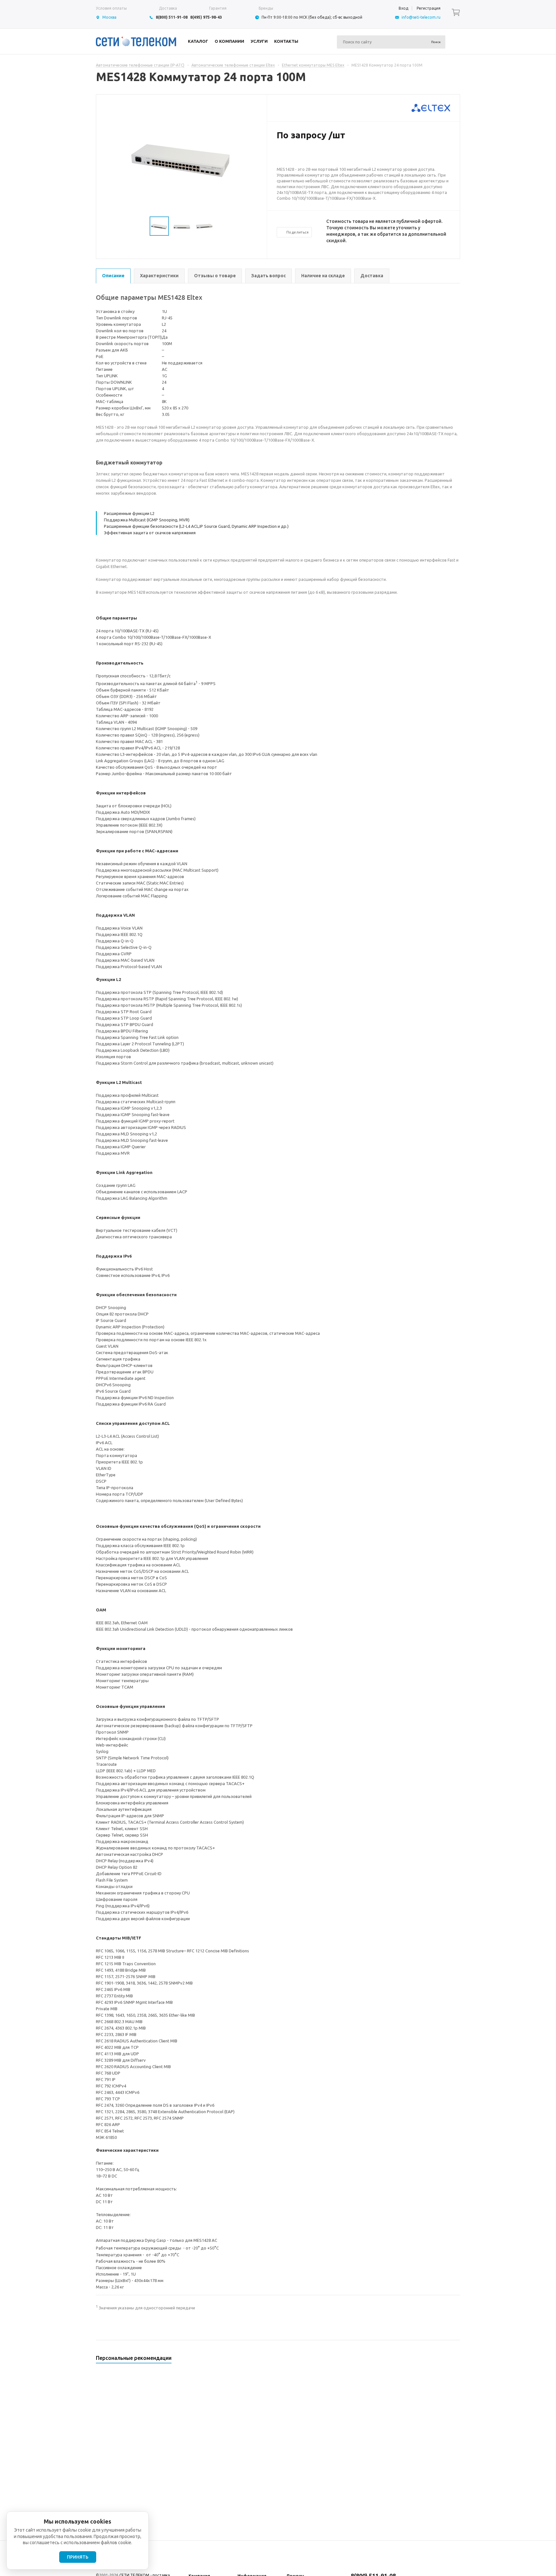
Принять (78, 2557)
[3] (293, 156)
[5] (306, 156)
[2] (286, 156)
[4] (299, 156)
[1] (280, 156)
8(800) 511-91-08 (172, 17)
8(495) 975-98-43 (206, 17)
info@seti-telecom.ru (421, 17)
